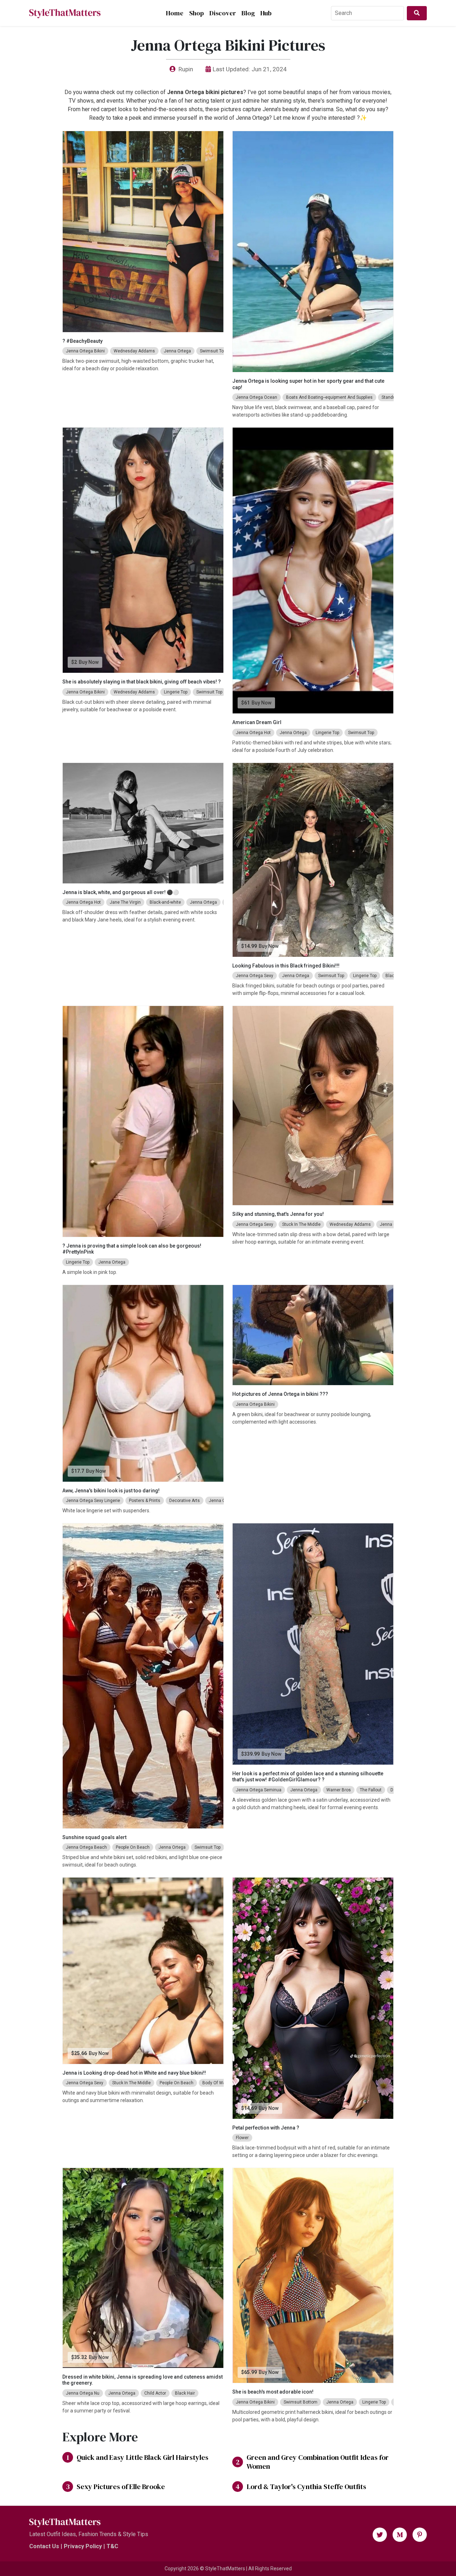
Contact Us (44, 2546)
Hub (266, 13)
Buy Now (89, 662)
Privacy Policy (83, 2546)
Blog (248, 13)
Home (175, 13)
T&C (112, 2546)
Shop (196, 13)
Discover (223, 13)
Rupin (186, 69)
